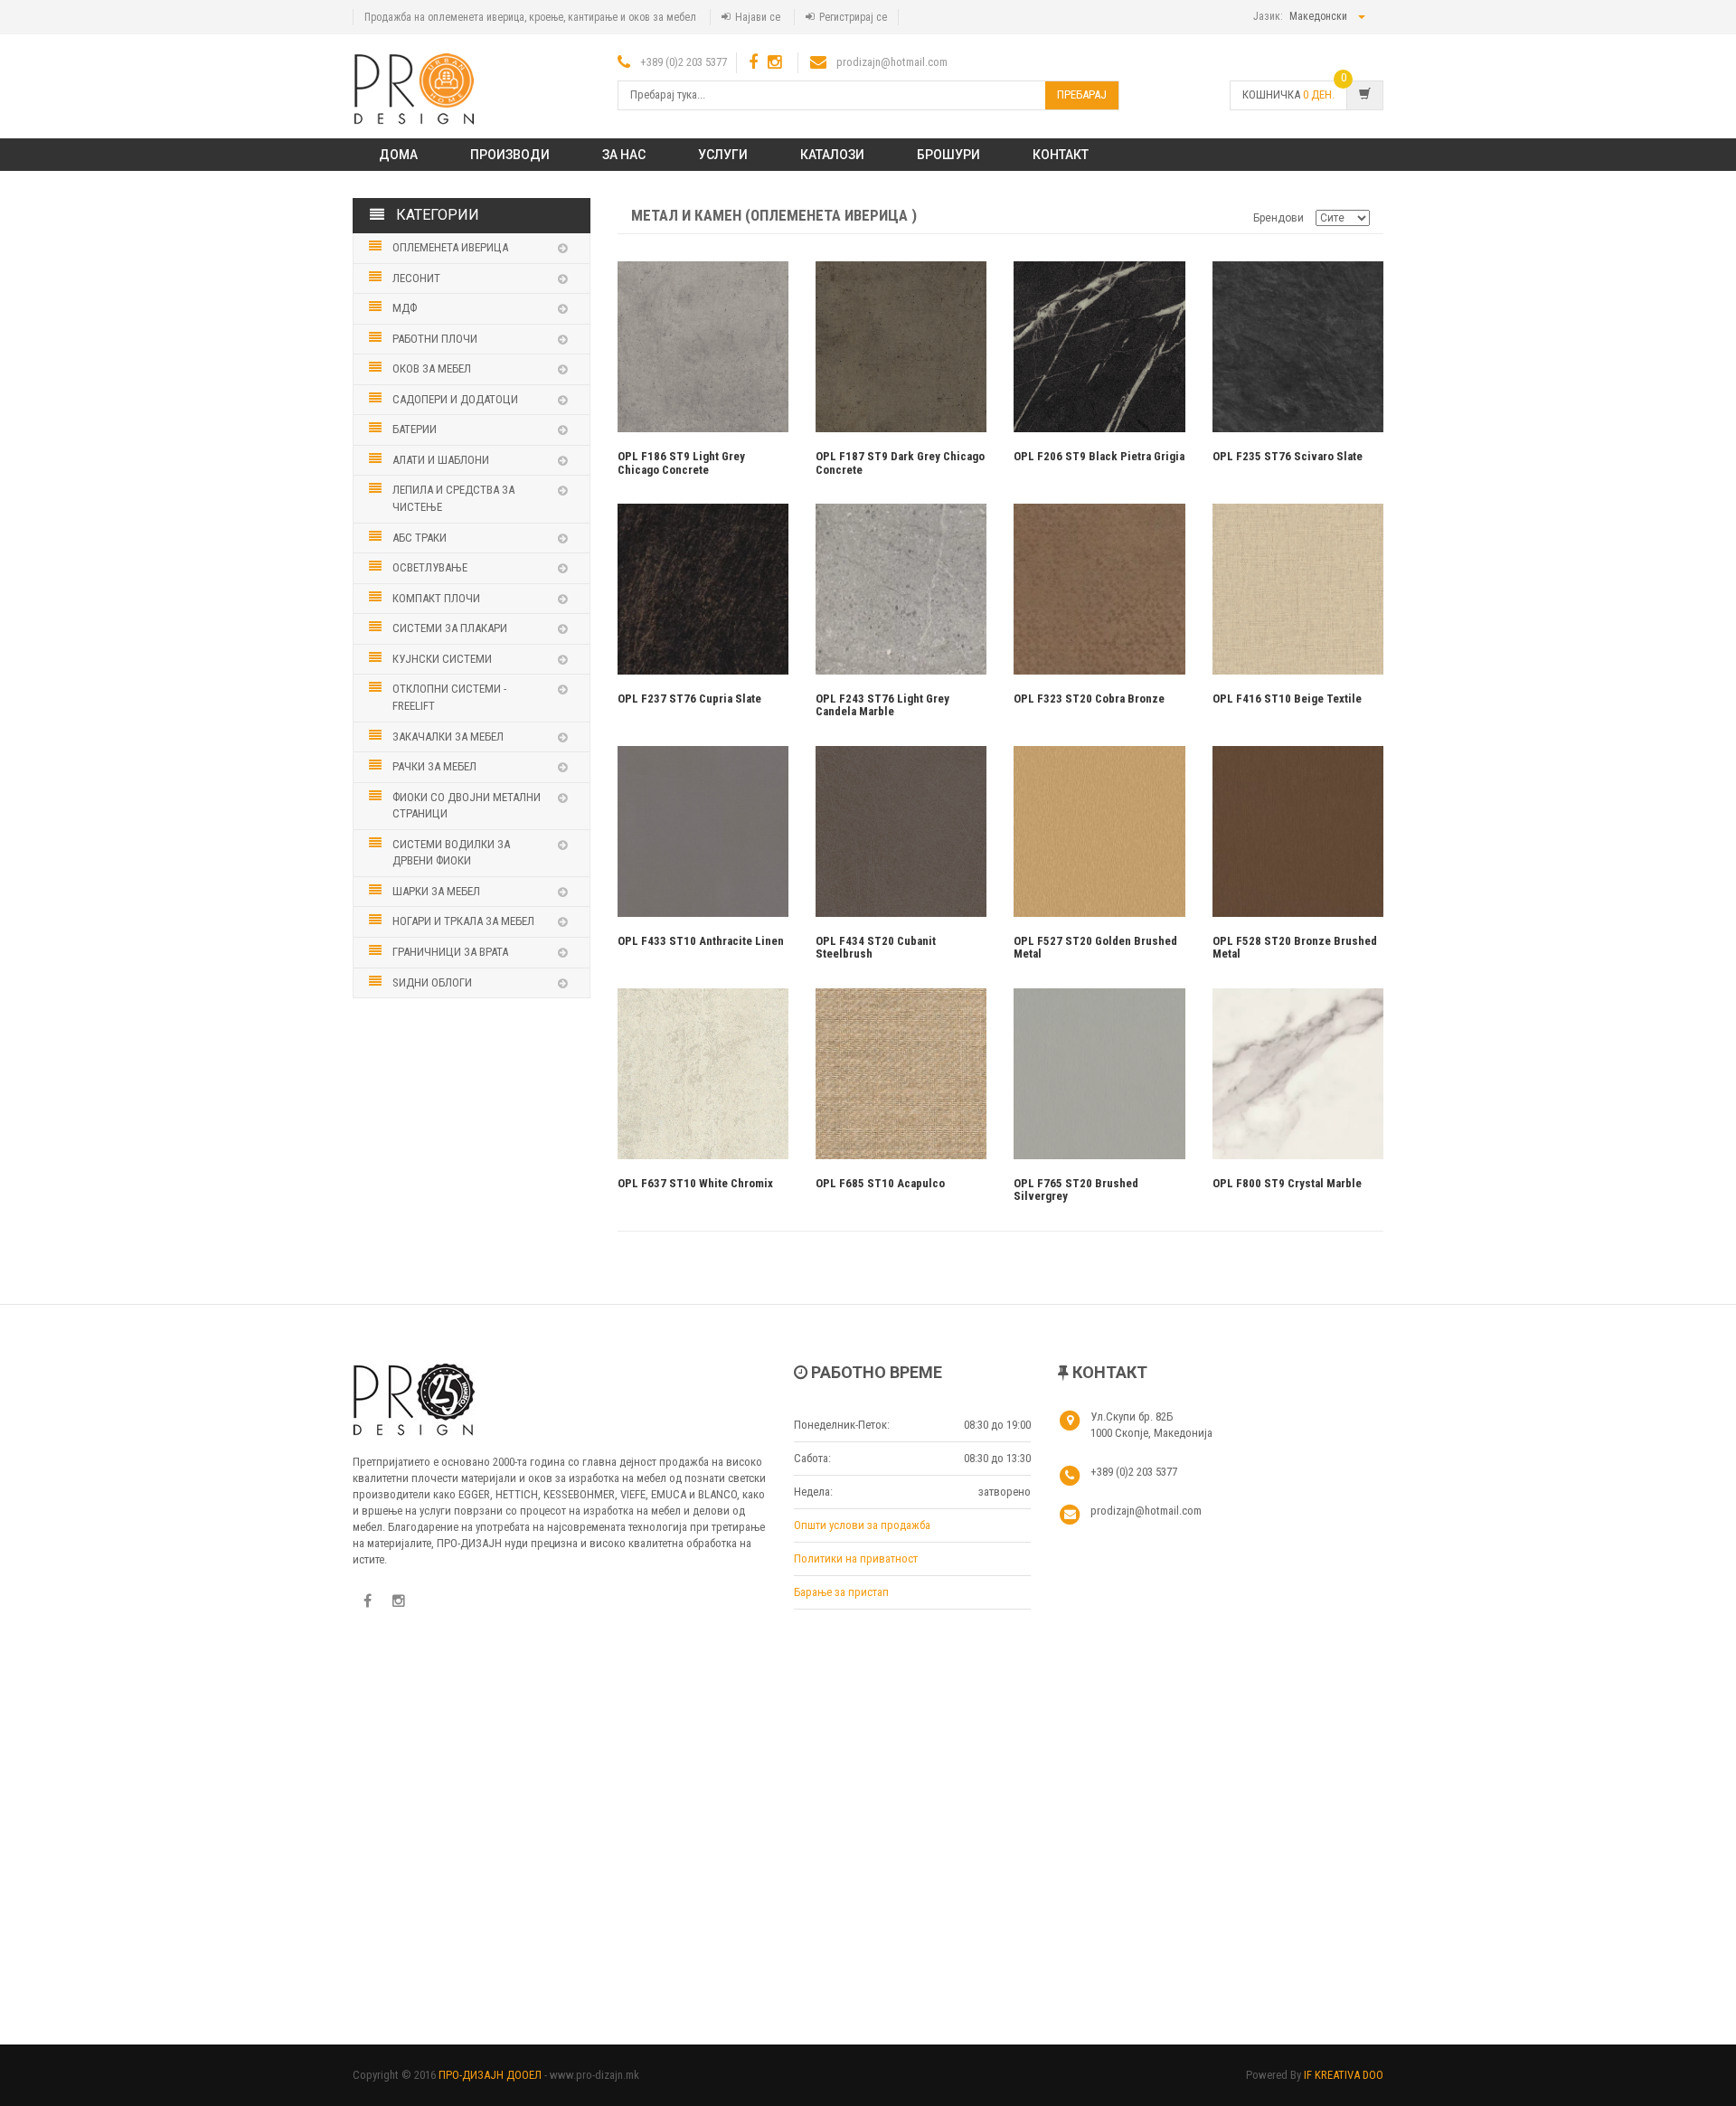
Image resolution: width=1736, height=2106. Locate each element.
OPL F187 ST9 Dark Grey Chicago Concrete (900, 463)
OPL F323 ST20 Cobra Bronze (1089, 699)
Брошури (948, 155)
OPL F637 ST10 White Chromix (695, 1183)
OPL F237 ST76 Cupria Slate (689, 699)
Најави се (758, 17)
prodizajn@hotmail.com (892, 62)
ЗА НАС (624, 155)
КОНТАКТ (1061, 155)
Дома (398, 155)
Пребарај (1082, 94)
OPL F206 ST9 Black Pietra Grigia (1099, 456)
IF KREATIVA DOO (1344, 2075)
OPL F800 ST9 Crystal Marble (1287, 1183)
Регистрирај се (853, 17)
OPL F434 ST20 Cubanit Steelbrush (876, 947)
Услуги (723, 155)
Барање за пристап (841, 1592)
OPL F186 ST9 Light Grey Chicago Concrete (681, 463)
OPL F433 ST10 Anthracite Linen (701, 941)
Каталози (832, 155)
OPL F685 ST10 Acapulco (880, 1183)
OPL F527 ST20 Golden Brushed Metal (1095, 947)
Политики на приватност (856, 1558)
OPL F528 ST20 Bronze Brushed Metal (1295, 947)
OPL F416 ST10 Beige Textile (1287, 699)
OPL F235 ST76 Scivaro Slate (1288, 456)
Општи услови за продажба (862, 1525)
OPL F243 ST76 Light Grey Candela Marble (882, 705)
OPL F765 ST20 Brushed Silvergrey (1076, 1190)
